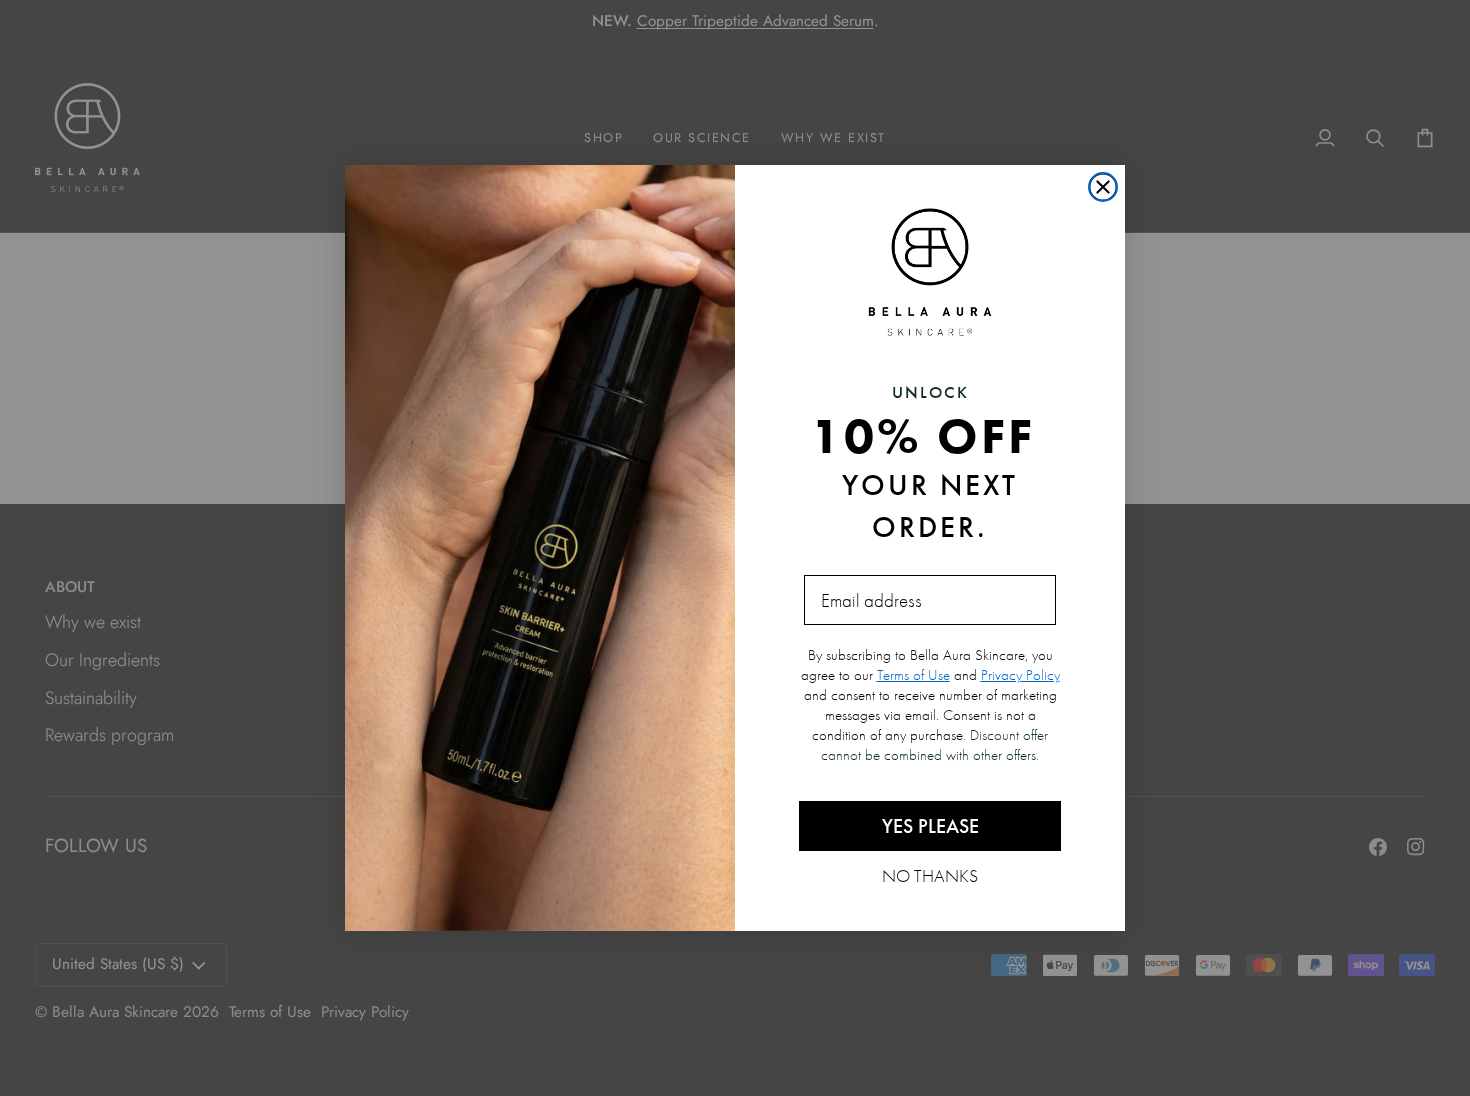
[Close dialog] (1103, 187)
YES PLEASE (930, 826)
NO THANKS (930, 875)
